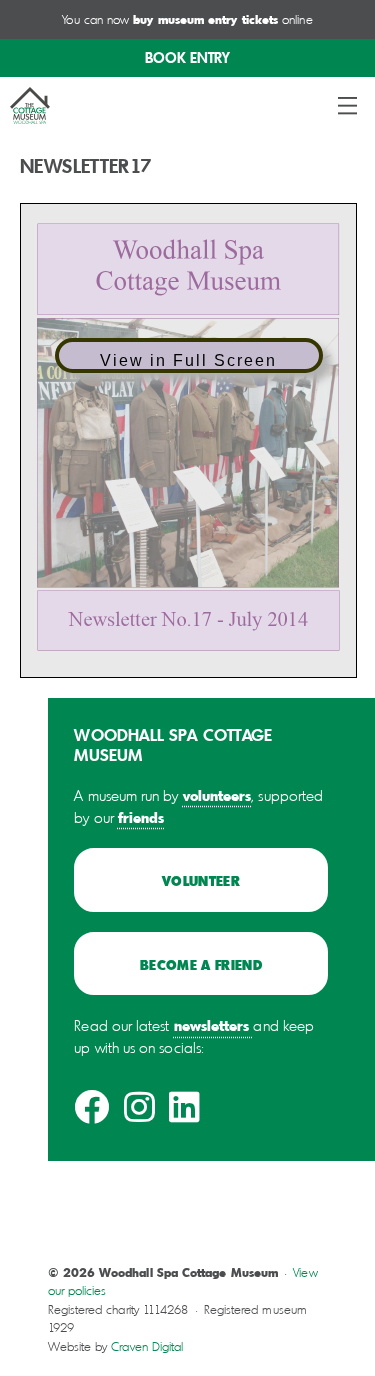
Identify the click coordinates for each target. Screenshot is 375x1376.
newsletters (212, 1025)
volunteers (217, 795)
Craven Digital (147, 1346)
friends (141, 817)
